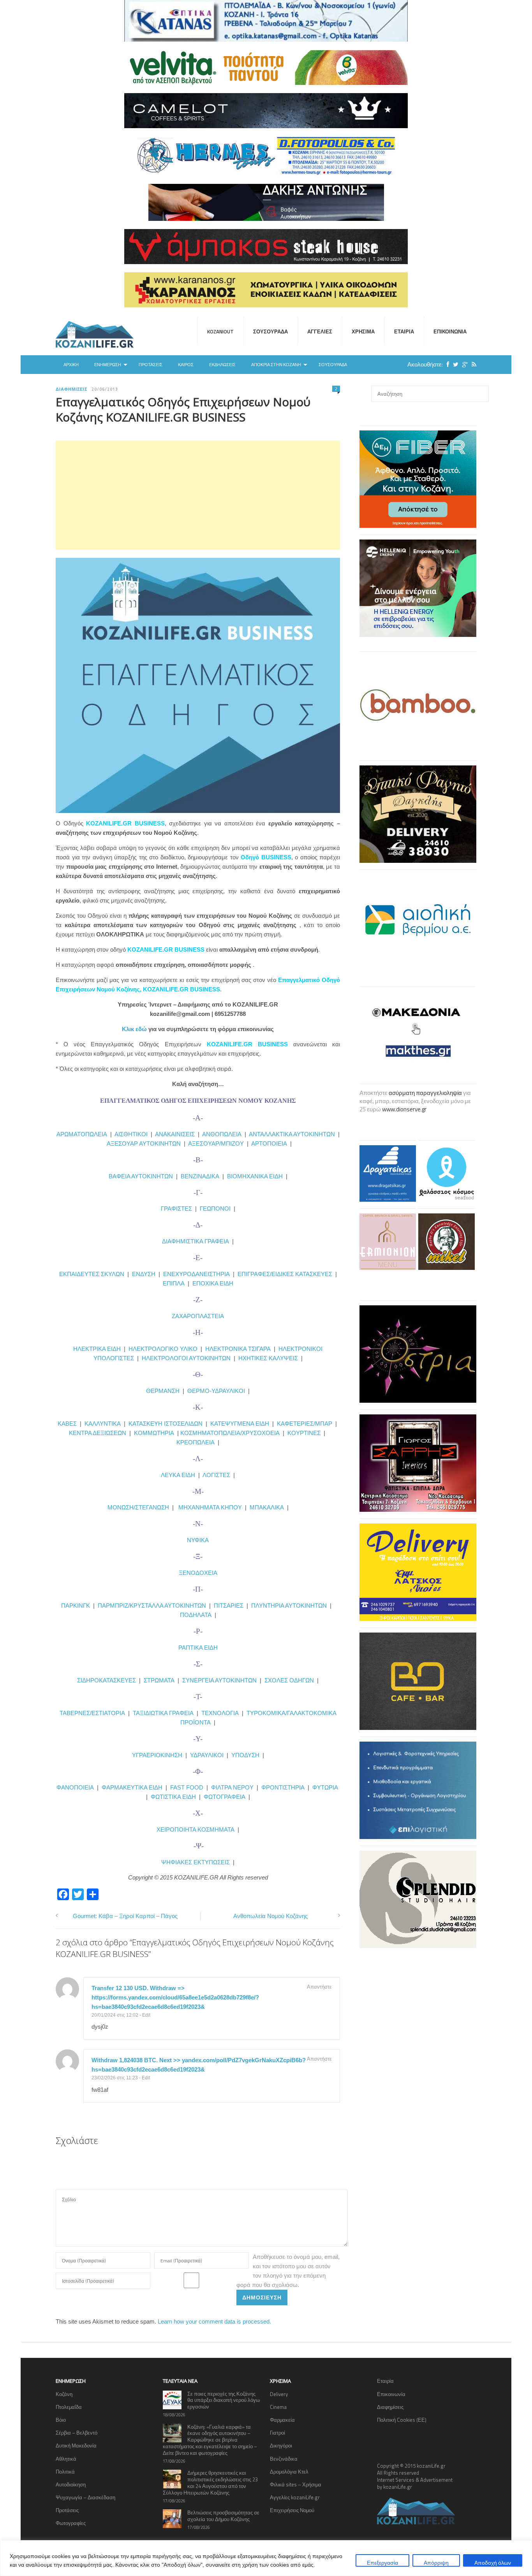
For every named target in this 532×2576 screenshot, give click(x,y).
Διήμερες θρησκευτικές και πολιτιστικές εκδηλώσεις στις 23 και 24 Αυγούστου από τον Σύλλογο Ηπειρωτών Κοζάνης (210, 2483)
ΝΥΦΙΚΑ (198, 1540)
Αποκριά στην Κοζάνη (276, 365)
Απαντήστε (319, 1987)
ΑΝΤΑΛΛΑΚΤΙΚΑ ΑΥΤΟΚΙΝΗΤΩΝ (292, 1134)
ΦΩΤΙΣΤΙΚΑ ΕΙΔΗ (173, 1797)
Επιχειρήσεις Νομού (292, 2510)
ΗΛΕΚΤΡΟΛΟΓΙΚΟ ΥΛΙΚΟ (163, 1349)
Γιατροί (277, 2433)
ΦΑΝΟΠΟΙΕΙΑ (76, 1787)
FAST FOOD (187, 1787)
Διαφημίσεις (72, 389)
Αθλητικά (66, 2459)
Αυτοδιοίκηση (71, 2484)
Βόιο (61, 2420)
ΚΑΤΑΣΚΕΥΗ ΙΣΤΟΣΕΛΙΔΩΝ (166, 1424)
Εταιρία (404, 331)
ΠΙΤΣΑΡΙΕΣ (229, 1605)
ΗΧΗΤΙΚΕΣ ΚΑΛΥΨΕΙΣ (268, 1358)
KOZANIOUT (220, 331)
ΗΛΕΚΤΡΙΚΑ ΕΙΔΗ (98, 1349)
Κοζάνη (64, 2394)
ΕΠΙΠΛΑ (174, 1283)
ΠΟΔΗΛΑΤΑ (196, 1615)
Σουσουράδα (270, 331)
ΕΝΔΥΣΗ (143, 1274)
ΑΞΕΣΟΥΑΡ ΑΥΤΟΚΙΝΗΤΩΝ (144, 1143)
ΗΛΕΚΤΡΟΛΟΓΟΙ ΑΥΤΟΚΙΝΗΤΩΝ (186, 1358)
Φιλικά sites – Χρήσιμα (296, 2484)
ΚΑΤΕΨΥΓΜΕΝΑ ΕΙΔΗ (240, 1424)
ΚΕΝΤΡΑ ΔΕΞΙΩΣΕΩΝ (98, 1433)
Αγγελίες (320, 331)
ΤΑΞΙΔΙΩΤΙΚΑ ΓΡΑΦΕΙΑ (163, 1713)
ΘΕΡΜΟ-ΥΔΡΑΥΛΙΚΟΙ (216, 1391)
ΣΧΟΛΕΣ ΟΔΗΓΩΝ (289, 1680)
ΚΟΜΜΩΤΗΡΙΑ (154, 1433)
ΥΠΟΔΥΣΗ (245, 1755)
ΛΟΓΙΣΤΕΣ (216, 1475)
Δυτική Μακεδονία (76, 2446)
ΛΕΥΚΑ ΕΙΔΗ (178, 1475)
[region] (266, 2558)
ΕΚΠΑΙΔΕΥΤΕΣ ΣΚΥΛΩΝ (92, 1274)
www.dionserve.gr (404, 1109)
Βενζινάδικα (284, 2459)
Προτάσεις (151, 365)
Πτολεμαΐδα (69, 2407)
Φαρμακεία (282, 2420)
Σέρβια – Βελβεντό (77, 2433)
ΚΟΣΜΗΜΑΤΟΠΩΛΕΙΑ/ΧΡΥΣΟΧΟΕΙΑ (230, 1433)
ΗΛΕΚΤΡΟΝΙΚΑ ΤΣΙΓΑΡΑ (238, 1349)
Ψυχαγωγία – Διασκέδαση (85, 2497)
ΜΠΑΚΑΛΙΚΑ (267, 1507)
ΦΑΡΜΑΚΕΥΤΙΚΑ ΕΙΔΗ (132, 1787)
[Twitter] (454, 364)
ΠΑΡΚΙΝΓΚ (76, 1605)
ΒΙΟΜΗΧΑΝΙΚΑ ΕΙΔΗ (255, 1176)
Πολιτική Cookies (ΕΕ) (402, 2420)
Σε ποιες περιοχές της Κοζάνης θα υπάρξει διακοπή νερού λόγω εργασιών (224, 2400)
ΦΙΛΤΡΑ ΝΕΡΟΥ (232, 1787)
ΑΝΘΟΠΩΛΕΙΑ (222, 1134)
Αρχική (71, 365)
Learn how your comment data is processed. (214, 2321)
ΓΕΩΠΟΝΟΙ (215, 1209)
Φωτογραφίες (71, 2523)
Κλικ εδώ (134, 1029)
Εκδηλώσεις (222, 365)
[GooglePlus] (463, 364)
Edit (146, 2015)
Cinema (278, 2407)
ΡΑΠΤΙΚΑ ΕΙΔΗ (198, 1648)
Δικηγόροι (281, 2446)
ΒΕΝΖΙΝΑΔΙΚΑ (200, 1176)
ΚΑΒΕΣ (67, 1424)
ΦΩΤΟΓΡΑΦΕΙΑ (225, 1797)
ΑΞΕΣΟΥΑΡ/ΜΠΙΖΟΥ (216, 1143)
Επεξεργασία (382, 2563)
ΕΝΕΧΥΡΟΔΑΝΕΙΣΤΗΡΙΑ (196, 1274)
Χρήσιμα (363, 331)
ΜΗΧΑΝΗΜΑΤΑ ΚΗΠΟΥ (210, 1507)
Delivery (279, 2394)
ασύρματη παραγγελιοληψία (425, 1093)
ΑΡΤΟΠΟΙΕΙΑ (269, 1143)
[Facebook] (446, 364)
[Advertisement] (198, 495)
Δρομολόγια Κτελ (289, 2472)
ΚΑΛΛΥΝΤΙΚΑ (103, 1424)
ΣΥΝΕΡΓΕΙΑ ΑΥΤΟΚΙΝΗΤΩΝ (219, 1680)
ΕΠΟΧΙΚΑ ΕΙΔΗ (213, 1283)
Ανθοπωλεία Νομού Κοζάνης (270, 1916)
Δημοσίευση (262, 2297)
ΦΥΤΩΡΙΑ (325, 1787)
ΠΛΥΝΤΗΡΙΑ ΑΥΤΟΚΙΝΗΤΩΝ (289, 1605)
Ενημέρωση (108, 365)
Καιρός (186, 365)
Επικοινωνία (450, 331)
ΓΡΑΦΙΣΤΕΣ (176, 1209)
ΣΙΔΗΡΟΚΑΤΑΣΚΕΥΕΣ (107, 1680)
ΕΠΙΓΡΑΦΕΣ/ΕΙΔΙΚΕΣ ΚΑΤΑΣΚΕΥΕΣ (285, 1274)
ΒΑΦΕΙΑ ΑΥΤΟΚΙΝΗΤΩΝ (141, 1176)
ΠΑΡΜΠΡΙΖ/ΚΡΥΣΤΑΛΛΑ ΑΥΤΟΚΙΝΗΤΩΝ (152, 1605)
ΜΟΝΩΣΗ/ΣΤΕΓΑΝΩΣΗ (138, 1507)
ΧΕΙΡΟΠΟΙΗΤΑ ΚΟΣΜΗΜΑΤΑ (196, 1829)
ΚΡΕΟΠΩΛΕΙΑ (196, 1442)
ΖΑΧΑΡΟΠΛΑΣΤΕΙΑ (198, 1316)
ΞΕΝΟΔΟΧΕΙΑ (198, 1573)
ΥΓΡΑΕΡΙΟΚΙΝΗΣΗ (157, 1755)
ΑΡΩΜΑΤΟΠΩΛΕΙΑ (82, 1134)
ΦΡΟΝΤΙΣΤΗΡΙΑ (283, 1787)
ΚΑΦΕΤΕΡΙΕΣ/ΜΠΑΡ (305, 1424)
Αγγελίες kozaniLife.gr (295, 2497)
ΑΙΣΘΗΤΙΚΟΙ (131, 1134)
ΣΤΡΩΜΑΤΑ (159, 1680)
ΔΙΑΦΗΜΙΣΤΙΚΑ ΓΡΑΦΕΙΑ (196, 1241)
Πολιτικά (65, 2472)
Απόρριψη (436, 2563)
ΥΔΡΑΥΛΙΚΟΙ (207, 1755)
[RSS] (472, 364)
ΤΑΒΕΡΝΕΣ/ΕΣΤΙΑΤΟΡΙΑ (92, 1713)
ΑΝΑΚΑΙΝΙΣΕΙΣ (175, 1134)
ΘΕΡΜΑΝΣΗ (164, 1391)
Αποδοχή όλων (493, 2563)
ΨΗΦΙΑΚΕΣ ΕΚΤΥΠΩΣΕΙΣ (196, 1862)
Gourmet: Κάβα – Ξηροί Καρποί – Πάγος (125, 1916)
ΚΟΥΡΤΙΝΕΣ (304, 1433)
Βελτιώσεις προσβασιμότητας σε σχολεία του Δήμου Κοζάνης (223, 2516)
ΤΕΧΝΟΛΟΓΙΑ (222, 1713)
